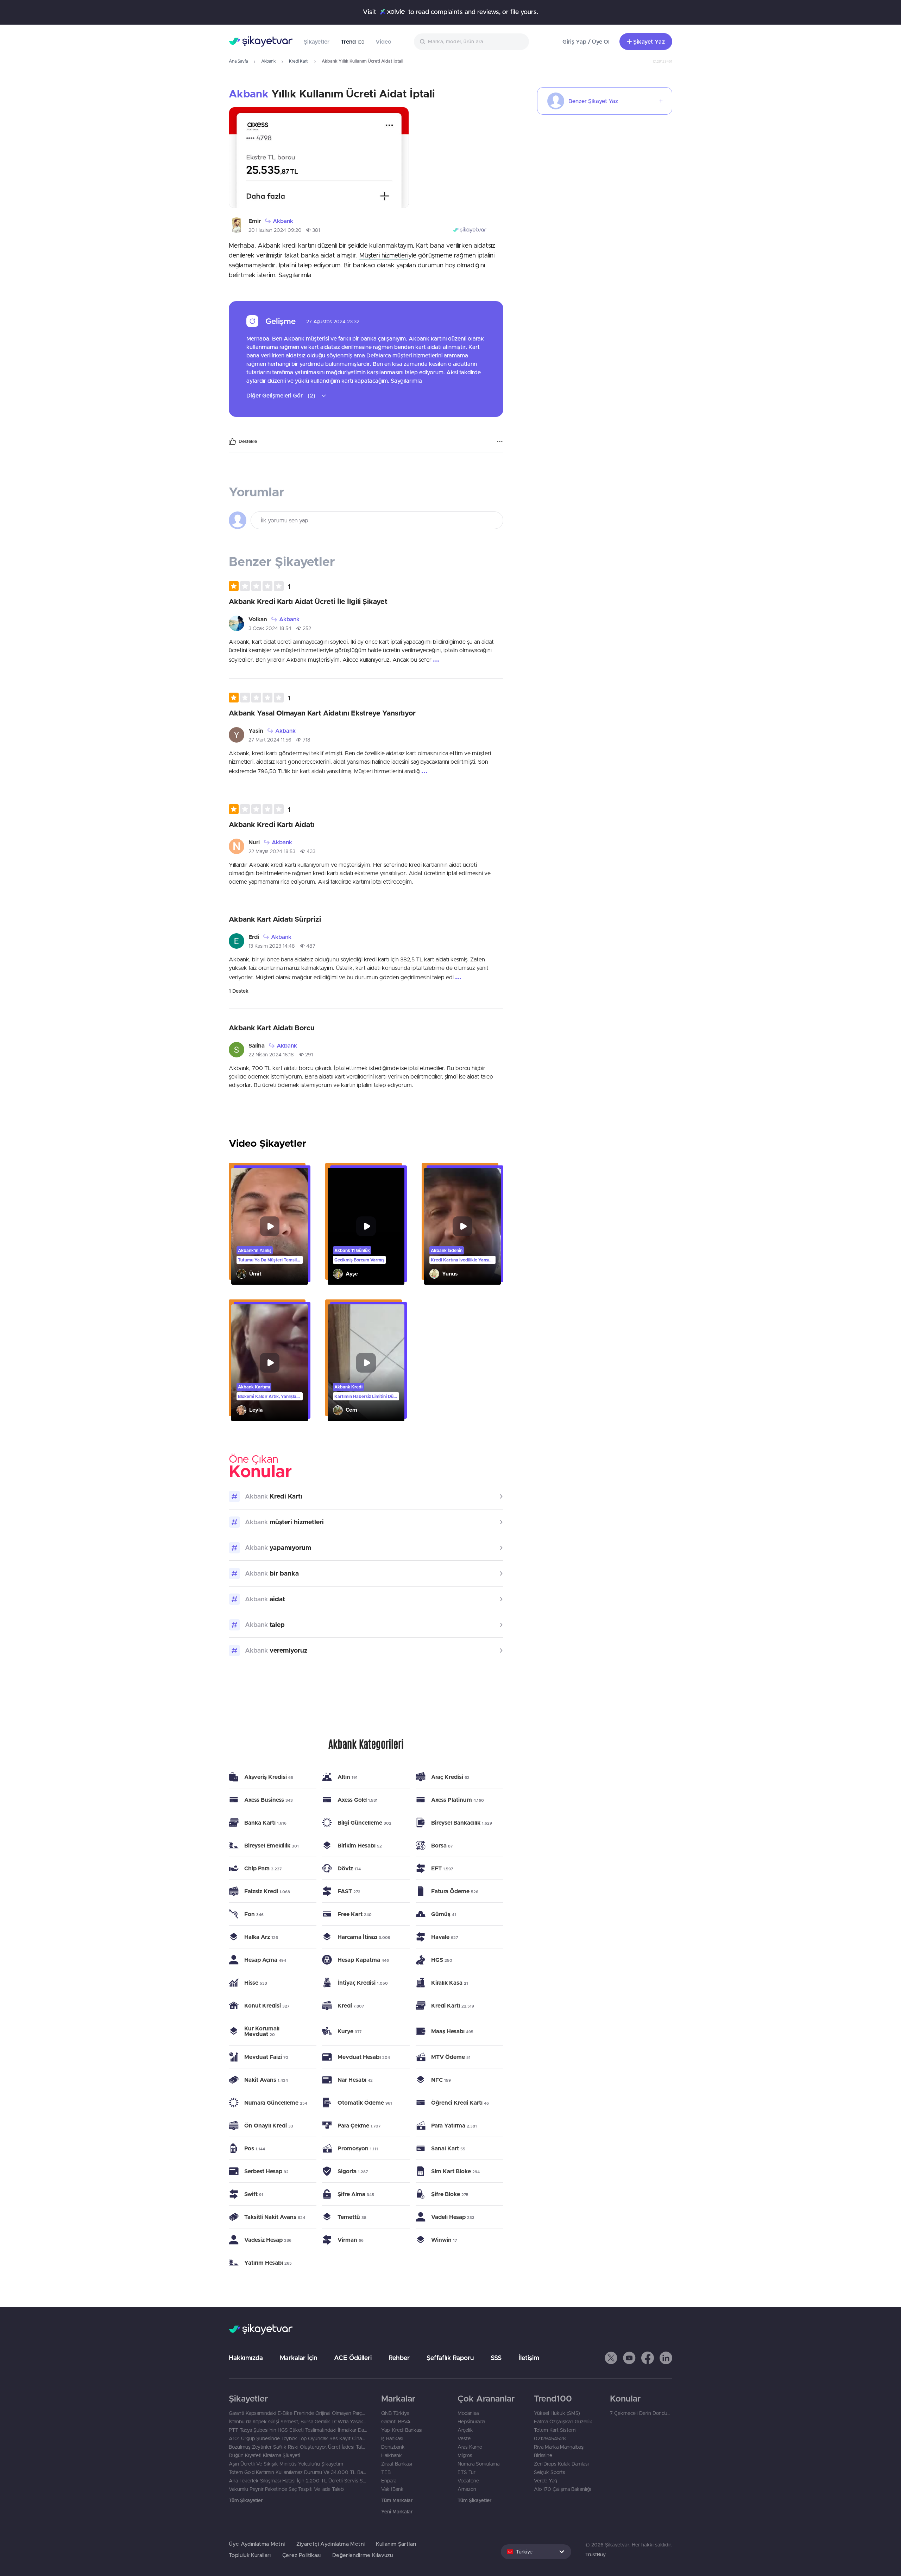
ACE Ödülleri (353, 2358)
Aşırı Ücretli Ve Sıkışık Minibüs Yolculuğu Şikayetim (286, 2464)
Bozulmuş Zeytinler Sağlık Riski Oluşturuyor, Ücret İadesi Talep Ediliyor (298, 2447)
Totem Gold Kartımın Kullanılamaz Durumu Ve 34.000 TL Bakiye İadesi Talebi (298, 2472)
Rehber (399, 2358)
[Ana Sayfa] (261, 42)
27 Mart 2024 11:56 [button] (270, 740)
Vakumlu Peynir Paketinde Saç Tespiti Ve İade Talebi (287, 2489)
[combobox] (471, 42)
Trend (352, 42)
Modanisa (468, 2413)
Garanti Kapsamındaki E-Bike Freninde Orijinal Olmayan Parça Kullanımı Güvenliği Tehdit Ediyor (298, 2413)
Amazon (467, 2489)
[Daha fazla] (500, 441)
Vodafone (468, 2481)
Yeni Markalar (397, 2512)
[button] (260, 586)
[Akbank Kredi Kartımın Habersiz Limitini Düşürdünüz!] (366, 1363)
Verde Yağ (546, 2481)
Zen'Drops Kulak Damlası (561, 2464)
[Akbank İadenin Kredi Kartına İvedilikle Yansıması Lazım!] (462, 1226)
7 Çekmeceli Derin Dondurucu (641, 2413)
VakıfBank (392, 2489)
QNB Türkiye (395, 2413)
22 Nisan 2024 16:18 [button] (271, 1055)
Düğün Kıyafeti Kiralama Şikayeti (264, 2455)
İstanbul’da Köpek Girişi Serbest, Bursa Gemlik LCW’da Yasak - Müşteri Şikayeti (298, 2422)
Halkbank (392, 2455)
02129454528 (550, 2438)
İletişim (529, 2358)
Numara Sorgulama (478, 2464)
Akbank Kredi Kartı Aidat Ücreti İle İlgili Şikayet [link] (308, 601)
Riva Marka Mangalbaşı (559, 2447)
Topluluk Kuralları (250, 2555)
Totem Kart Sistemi (555, 2430)
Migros (465, 2455)
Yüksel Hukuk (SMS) (557, 2413)
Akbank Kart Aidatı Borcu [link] (272, 1028)
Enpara (389, 2481)
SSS (496, 2358)
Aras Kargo (470, 2447)
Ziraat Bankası (397, 2464)
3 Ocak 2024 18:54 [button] (270, 628)
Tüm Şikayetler (246, 2500)
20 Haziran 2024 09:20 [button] (275, 230)
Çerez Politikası (302, 2555)
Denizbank (393, 2447)
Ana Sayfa (238, 61)
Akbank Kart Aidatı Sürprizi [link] (275, 919)
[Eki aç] (319, 158)
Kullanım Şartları (396, 2544)
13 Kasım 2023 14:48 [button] (272, 946)
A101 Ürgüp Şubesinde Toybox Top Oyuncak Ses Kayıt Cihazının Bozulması (298, 2438)
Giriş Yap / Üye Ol (586, 42)
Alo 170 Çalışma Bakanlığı (562, 2489)
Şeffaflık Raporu (450, 2358)
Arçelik (465, 2430)
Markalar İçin (298, 2358)
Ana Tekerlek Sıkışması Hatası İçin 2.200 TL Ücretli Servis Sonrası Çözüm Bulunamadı (298, 2481)
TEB (386, 2472)
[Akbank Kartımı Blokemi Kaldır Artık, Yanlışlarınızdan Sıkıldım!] (270, 1363)
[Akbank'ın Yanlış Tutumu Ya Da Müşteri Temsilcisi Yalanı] (270, 1226)
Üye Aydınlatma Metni (257, 2544)
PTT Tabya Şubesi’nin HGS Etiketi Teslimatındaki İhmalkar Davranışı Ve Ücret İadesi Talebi (298, 2430)
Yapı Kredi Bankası (402, 2430)
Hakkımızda (246, 2358)
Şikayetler (317, 42)
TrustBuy (596, 2555)
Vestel (465, 2438)
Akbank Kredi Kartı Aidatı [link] (272, 824)
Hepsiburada (471, 2422)
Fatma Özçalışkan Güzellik (563, 2422)
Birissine (543, 2455)
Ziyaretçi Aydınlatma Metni (331, 2544)
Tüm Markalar (397, 2500)
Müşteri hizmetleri (384, 255)
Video (383, 42)
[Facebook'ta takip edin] (648, 2358)
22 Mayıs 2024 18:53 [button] (272, 851)
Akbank (268, 61)
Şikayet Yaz (649, 42)
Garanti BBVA (396, 2422)
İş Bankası (392, 2438)
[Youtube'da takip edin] (629, 2358)
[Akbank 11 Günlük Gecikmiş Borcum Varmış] (366, 1226)
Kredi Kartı (299, 61)
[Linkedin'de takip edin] (666, 2358)
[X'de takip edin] (611, 2358)
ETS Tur (467, 2472)
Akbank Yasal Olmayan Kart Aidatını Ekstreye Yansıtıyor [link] (322, 713)
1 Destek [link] (239, 991)
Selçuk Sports (550, 2472)
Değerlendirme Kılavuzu (363, 2555)
